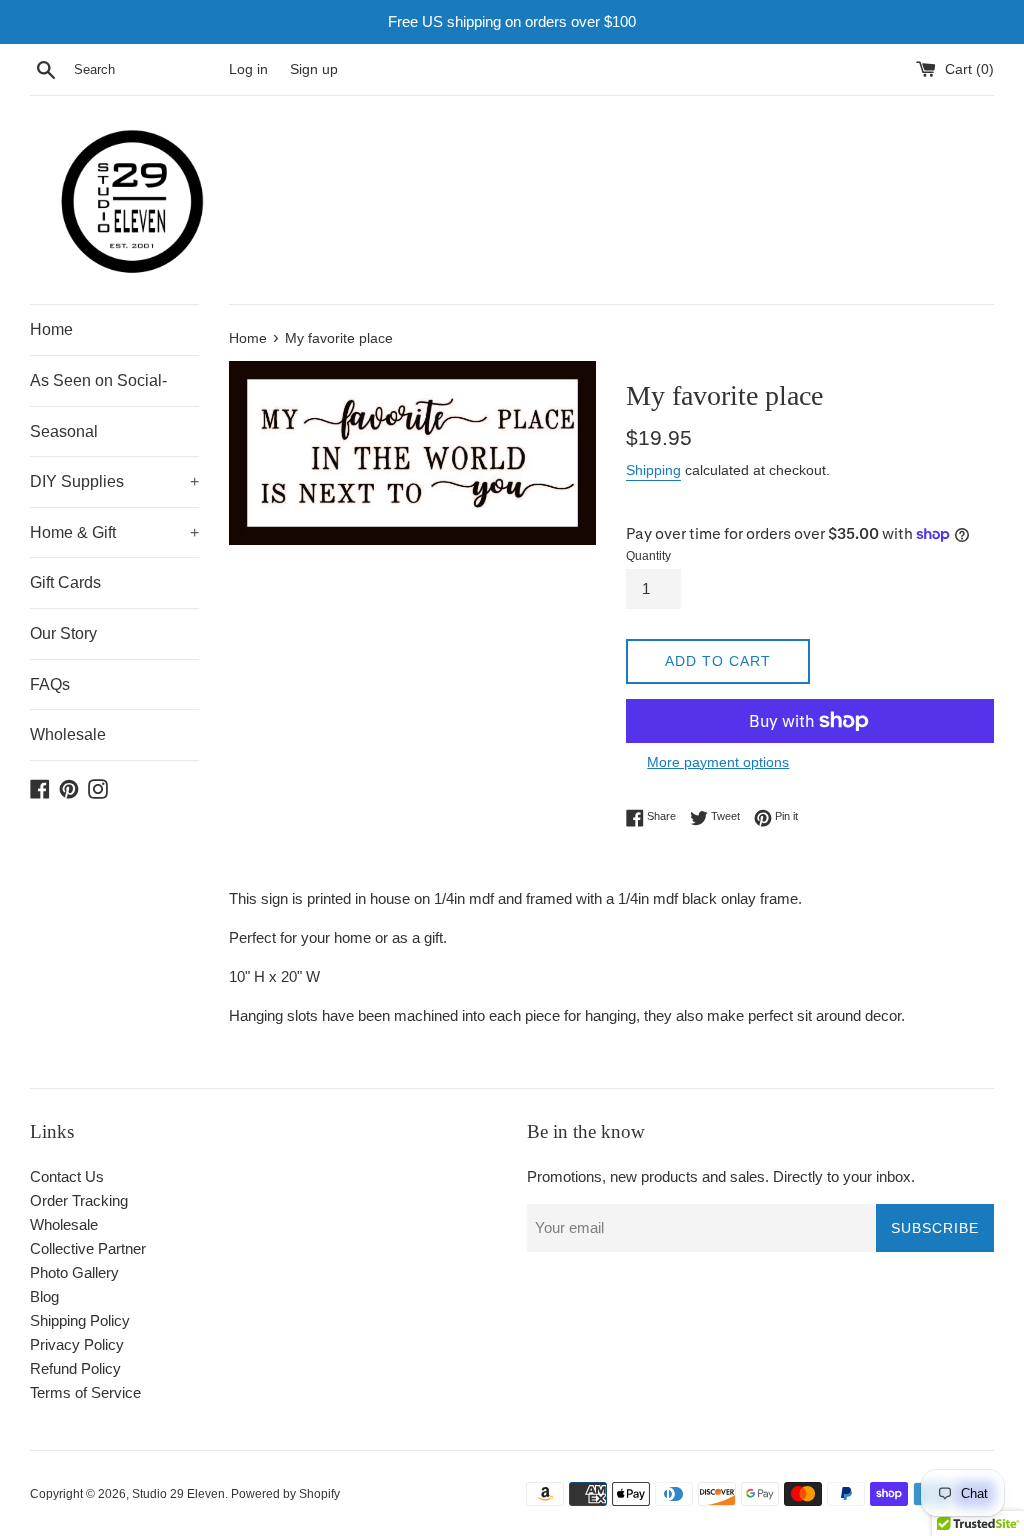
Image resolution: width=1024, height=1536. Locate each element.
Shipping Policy (80, 1320)
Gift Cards (65, 582)
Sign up (314, 69)
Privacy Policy (77, 1344)
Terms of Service (85, 1392)
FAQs (50, 684)
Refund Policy (75, 1368)
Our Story (63, 633)
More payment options (718, 762)
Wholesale (68, 734)
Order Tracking (79, 1200)
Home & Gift (114, 532)
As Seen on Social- (98, 380)
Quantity (648, 556)
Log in (248, 69)
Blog (44, 1296)
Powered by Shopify (285, 1494)
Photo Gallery (74, 1272)
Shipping (653, 470)
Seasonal (64, 431)
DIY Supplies (114, 481)
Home (51, 329)
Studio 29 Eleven (178, 1494)
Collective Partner (88, 1248)
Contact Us (67, 1176)
